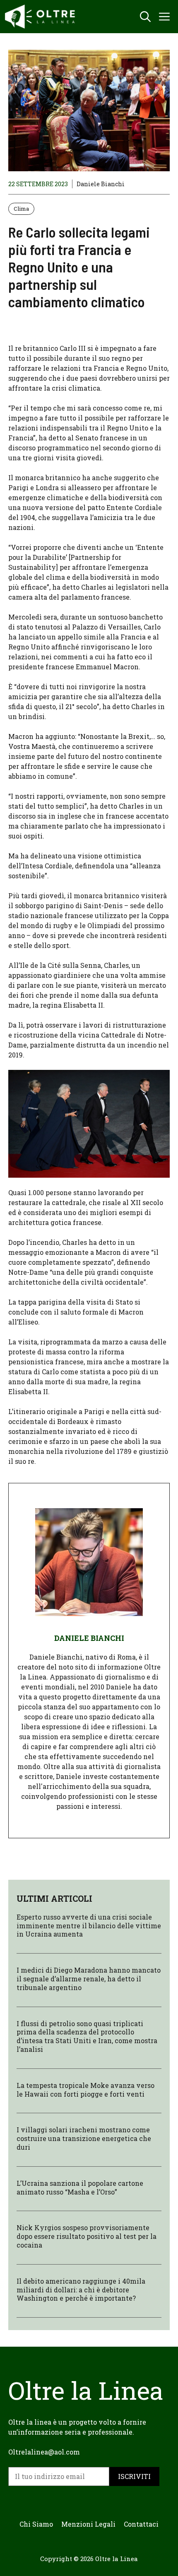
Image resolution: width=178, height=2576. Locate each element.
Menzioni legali (88, 2524)
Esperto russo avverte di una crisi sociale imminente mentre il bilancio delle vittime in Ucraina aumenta (89, 1926)
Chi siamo (36, 2524)
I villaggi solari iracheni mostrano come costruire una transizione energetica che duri (84, 2138)
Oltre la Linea (117, 2559)
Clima (21, 209)
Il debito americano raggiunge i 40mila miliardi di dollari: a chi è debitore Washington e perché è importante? (81, 2290)
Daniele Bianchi (101, 184)
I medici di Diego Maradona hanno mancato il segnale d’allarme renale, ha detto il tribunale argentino (89, 1979)
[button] (145, 17)
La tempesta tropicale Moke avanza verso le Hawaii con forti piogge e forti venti (85, 2090)
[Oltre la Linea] (41, 17)
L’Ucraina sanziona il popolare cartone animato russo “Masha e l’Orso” (80, 2187)
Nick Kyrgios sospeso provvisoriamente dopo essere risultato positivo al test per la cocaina (87, 2236)
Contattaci (141, 2524)
